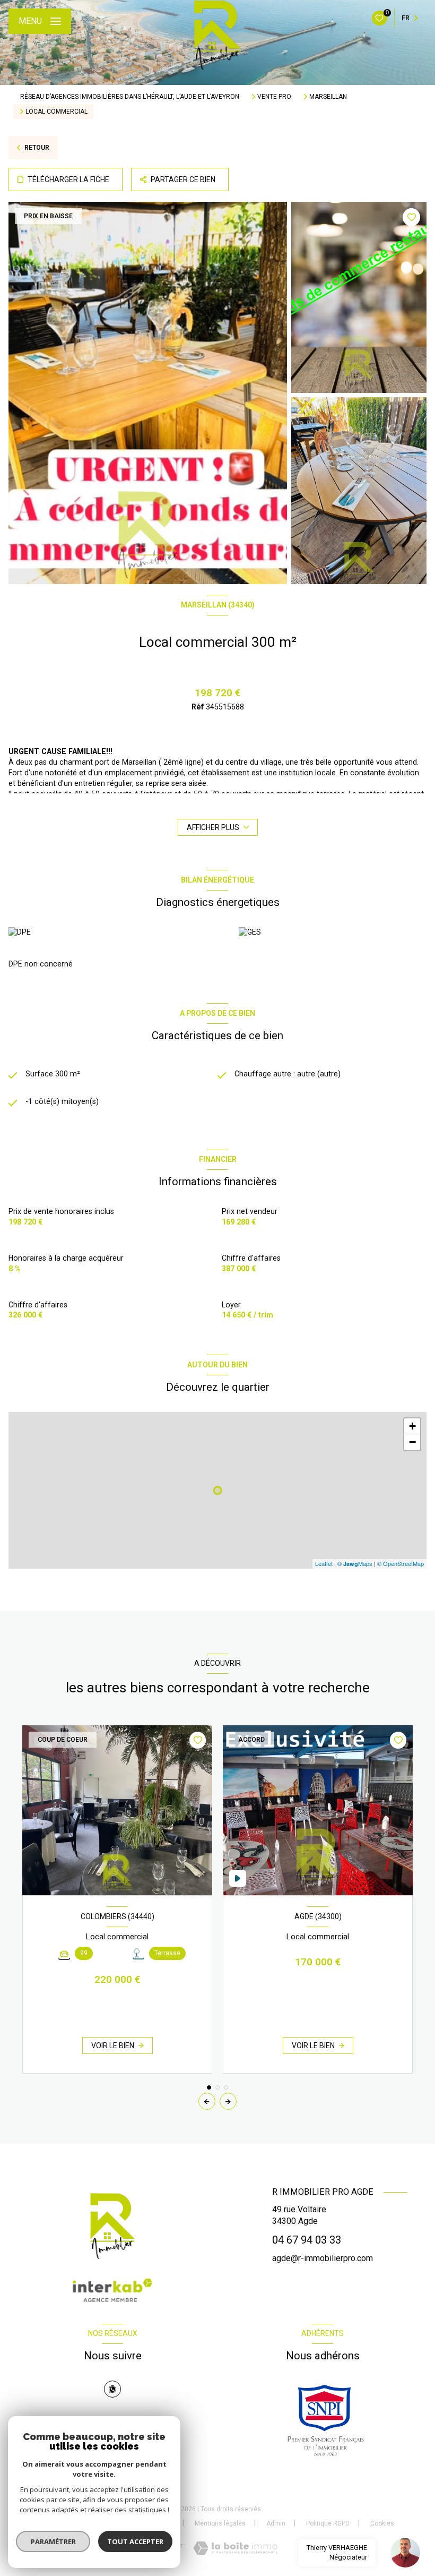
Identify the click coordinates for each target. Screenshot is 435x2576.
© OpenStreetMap (401, 1563)
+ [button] (412, 1426)
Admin (276, 2523)
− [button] (412, 1442)
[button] (228, 2101)
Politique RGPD (328, 2523)
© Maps (355, 1563)
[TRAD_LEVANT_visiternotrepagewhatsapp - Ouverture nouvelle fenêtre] (112, 2389)
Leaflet (324, 1563)
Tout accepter (135, 2541)
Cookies (382, 2524)
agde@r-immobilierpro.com (323, 2258)
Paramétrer (53, 2541)
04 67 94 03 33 (307, 2240)
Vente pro (274, 97)
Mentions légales (220, 2523)
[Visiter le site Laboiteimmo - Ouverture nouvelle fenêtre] (235, 2548)
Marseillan (328, 97)
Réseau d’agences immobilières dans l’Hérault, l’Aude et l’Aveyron (130, 97)
